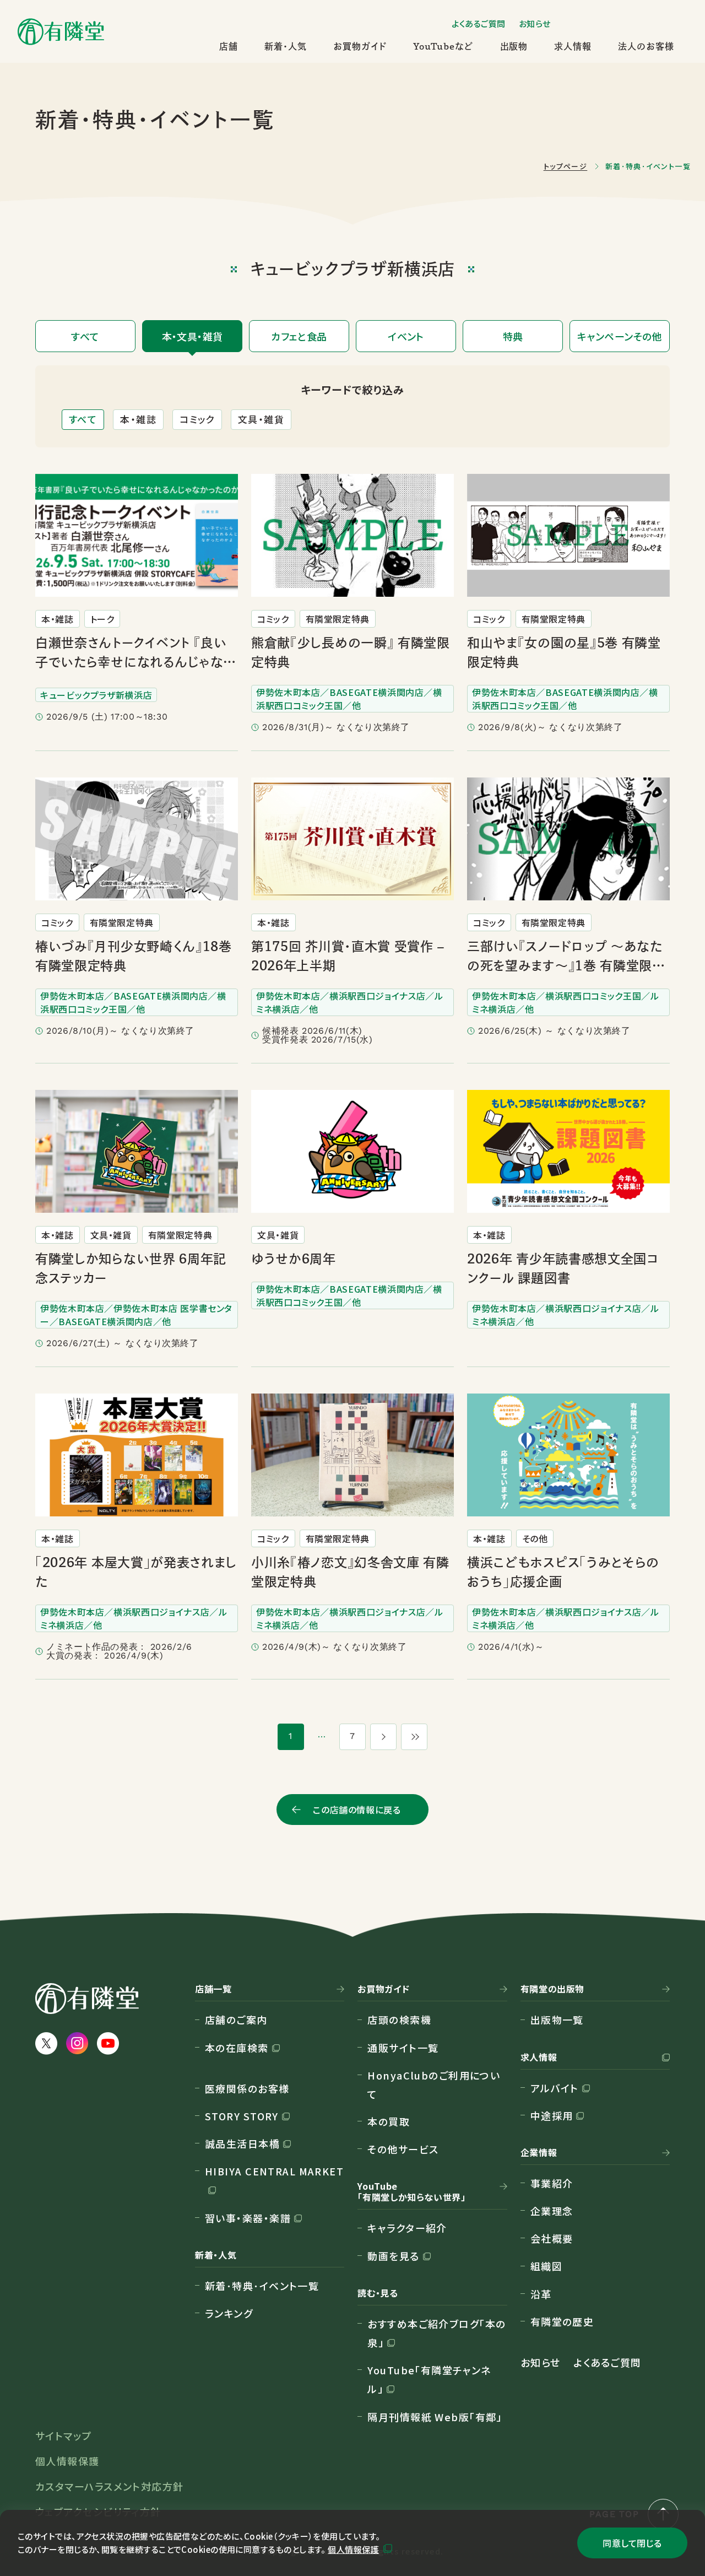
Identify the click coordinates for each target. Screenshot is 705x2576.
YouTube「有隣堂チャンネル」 (429, 2379)
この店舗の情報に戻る (357, 1810)
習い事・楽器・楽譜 (248, 2218)
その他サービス (403, 2149)
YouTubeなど (443, 46)
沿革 (541, 2294)
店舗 (229, 46)
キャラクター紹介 (407, 2228)
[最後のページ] (414, 1737)
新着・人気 (286, 46)
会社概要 (552, 2238)
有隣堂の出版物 (552, 1989)
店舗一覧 (213, 1989)
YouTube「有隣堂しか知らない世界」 (411, 2192)
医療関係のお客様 (247, 2088)
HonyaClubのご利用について (434, 2084)
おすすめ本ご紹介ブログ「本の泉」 (436, 2333)
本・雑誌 (138, 419)
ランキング (229, 2313)
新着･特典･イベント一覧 (262, 2286)
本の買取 (389, 2121)
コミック (197, 419)
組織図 (546, 2266)
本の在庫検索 (237, 2048)
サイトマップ (64, 2435)
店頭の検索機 (399, 2019)
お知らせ (535, 23)
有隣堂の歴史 (562, 2321)
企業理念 (552, 2211)
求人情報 (573, 46)
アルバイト (555, 2088)
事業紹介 (552, 2183)
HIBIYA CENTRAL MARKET (274, 2171)
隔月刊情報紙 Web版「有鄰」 (435, 2417)
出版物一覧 (557, 2019)
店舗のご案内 (236, 2019)
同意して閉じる (632, 2543)
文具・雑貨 (261, 419)
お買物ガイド (360, 46)
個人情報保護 (353, 2549)
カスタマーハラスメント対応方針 (110, 2486)
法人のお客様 (646, 46)
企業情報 (539, 2153)
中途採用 (552, 2115)
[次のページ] (383, 1737)
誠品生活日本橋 (242, 2143)
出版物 (514, 46)
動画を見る (393, 2256)
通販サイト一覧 (403, 2048)
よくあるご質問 (479, 23)
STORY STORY (242, 2116)
